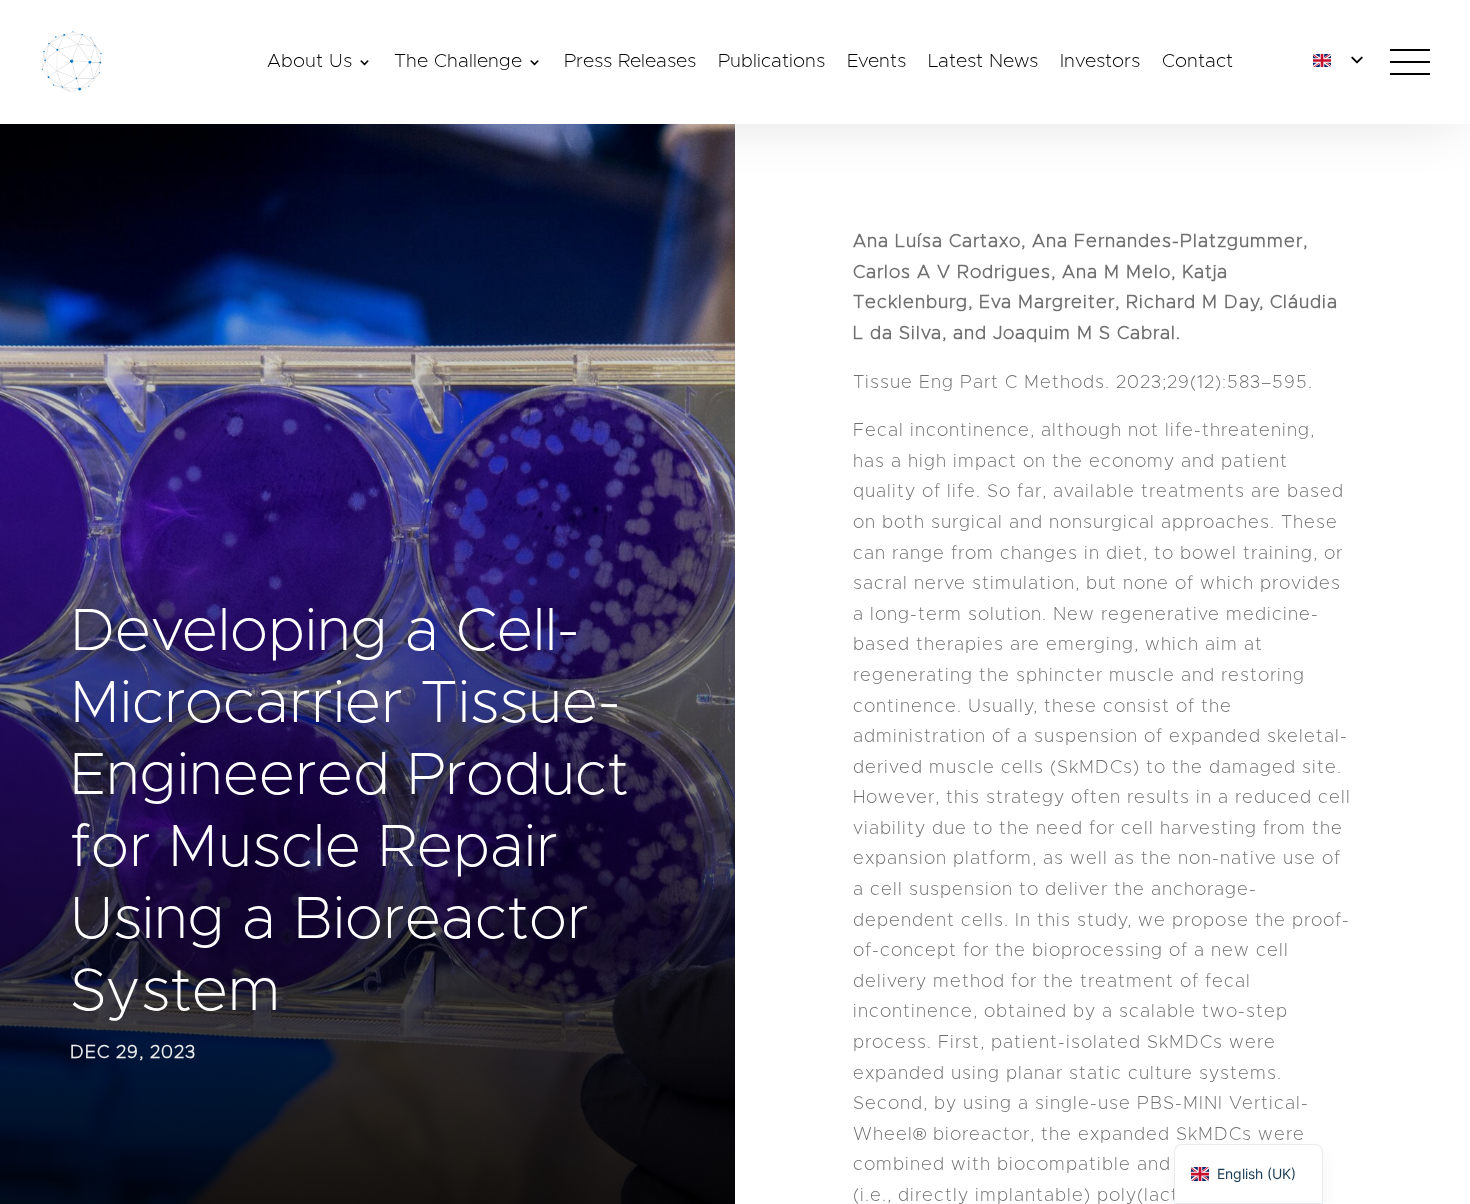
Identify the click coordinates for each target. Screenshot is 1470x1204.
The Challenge (458, 63)
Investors (1100, 63)
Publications (771, 63)
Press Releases (630, 63)
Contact (1197, 63)
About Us (309, 63)
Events (876, 63)
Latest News (983, 63)
